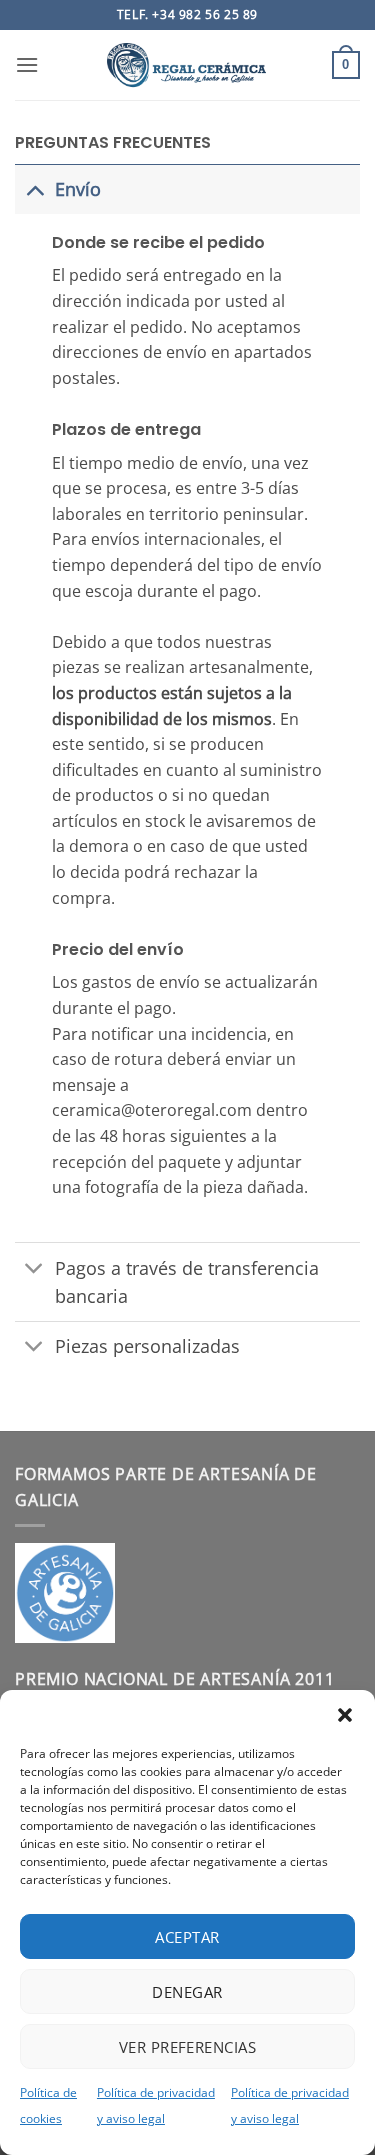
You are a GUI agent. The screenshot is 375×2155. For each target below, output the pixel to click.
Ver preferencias (187, 2047)
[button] (345, 1715)
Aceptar (187, 1937)
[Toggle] (34, 188)
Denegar (187, 1992)
